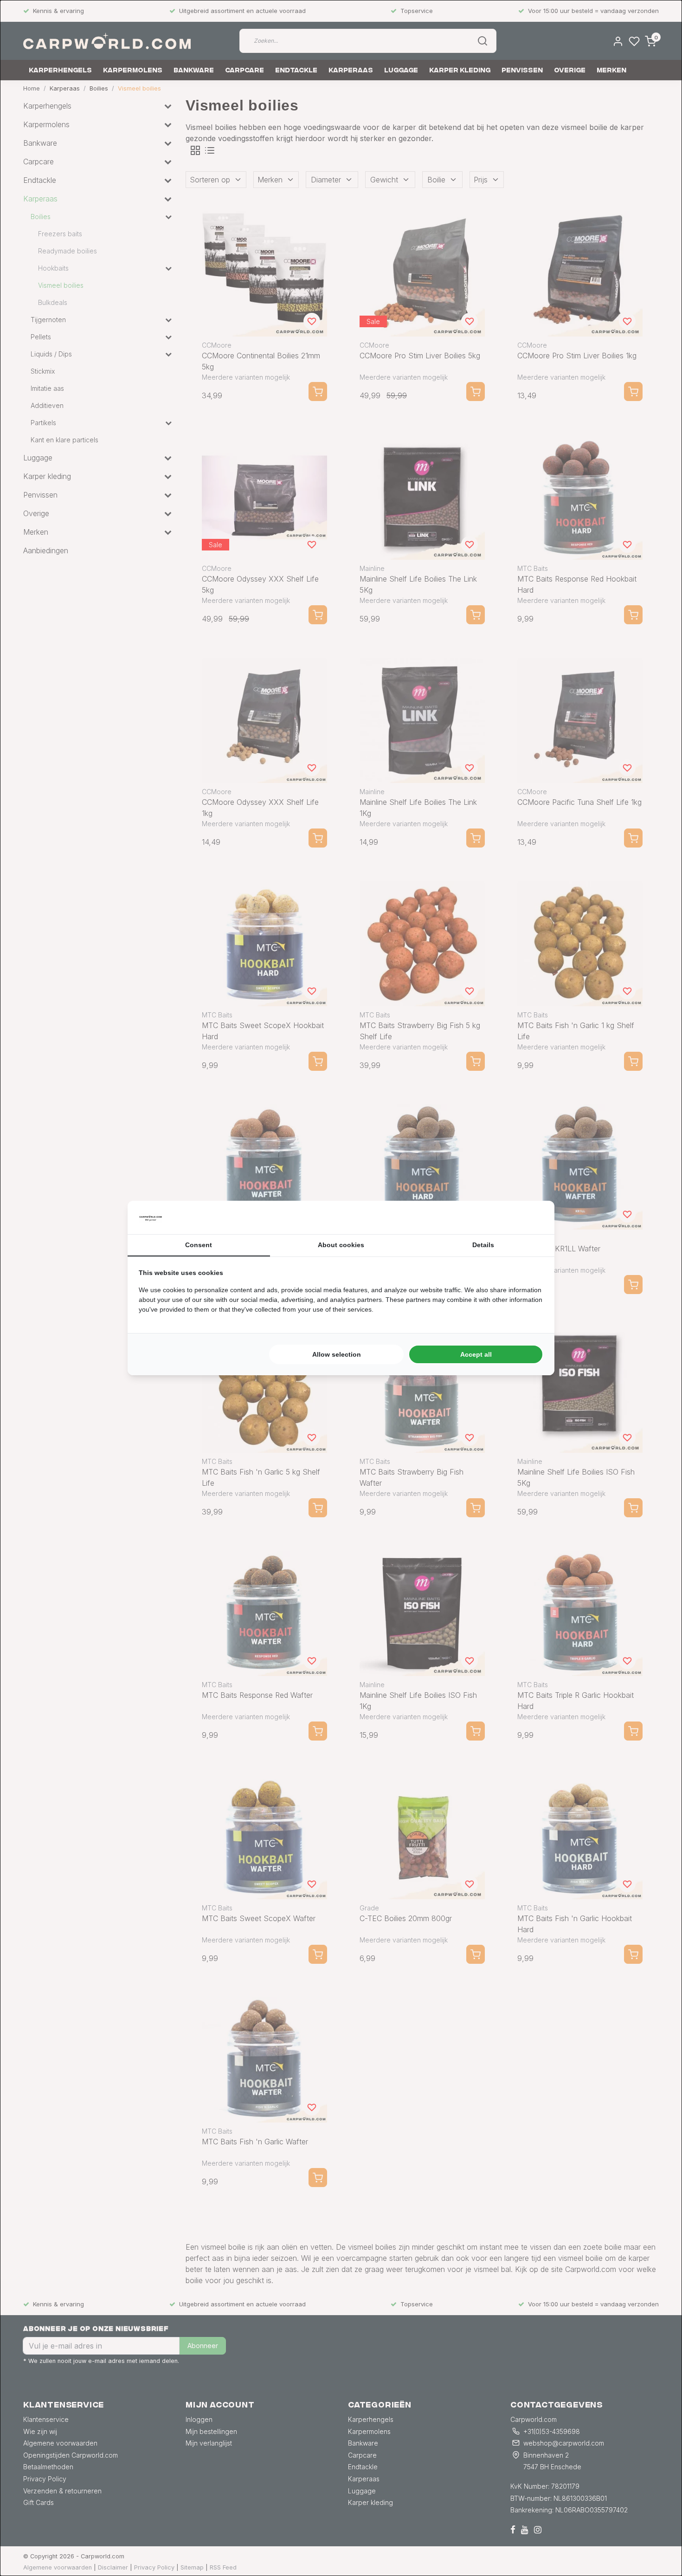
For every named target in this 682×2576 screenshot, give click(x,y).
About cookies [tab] (341, 1245)
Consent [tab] (199, 1245)
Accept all (476, 1354)
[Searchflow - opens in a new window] (532, 1217)
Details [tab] (483, 1245)
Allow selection (337, 1354)
